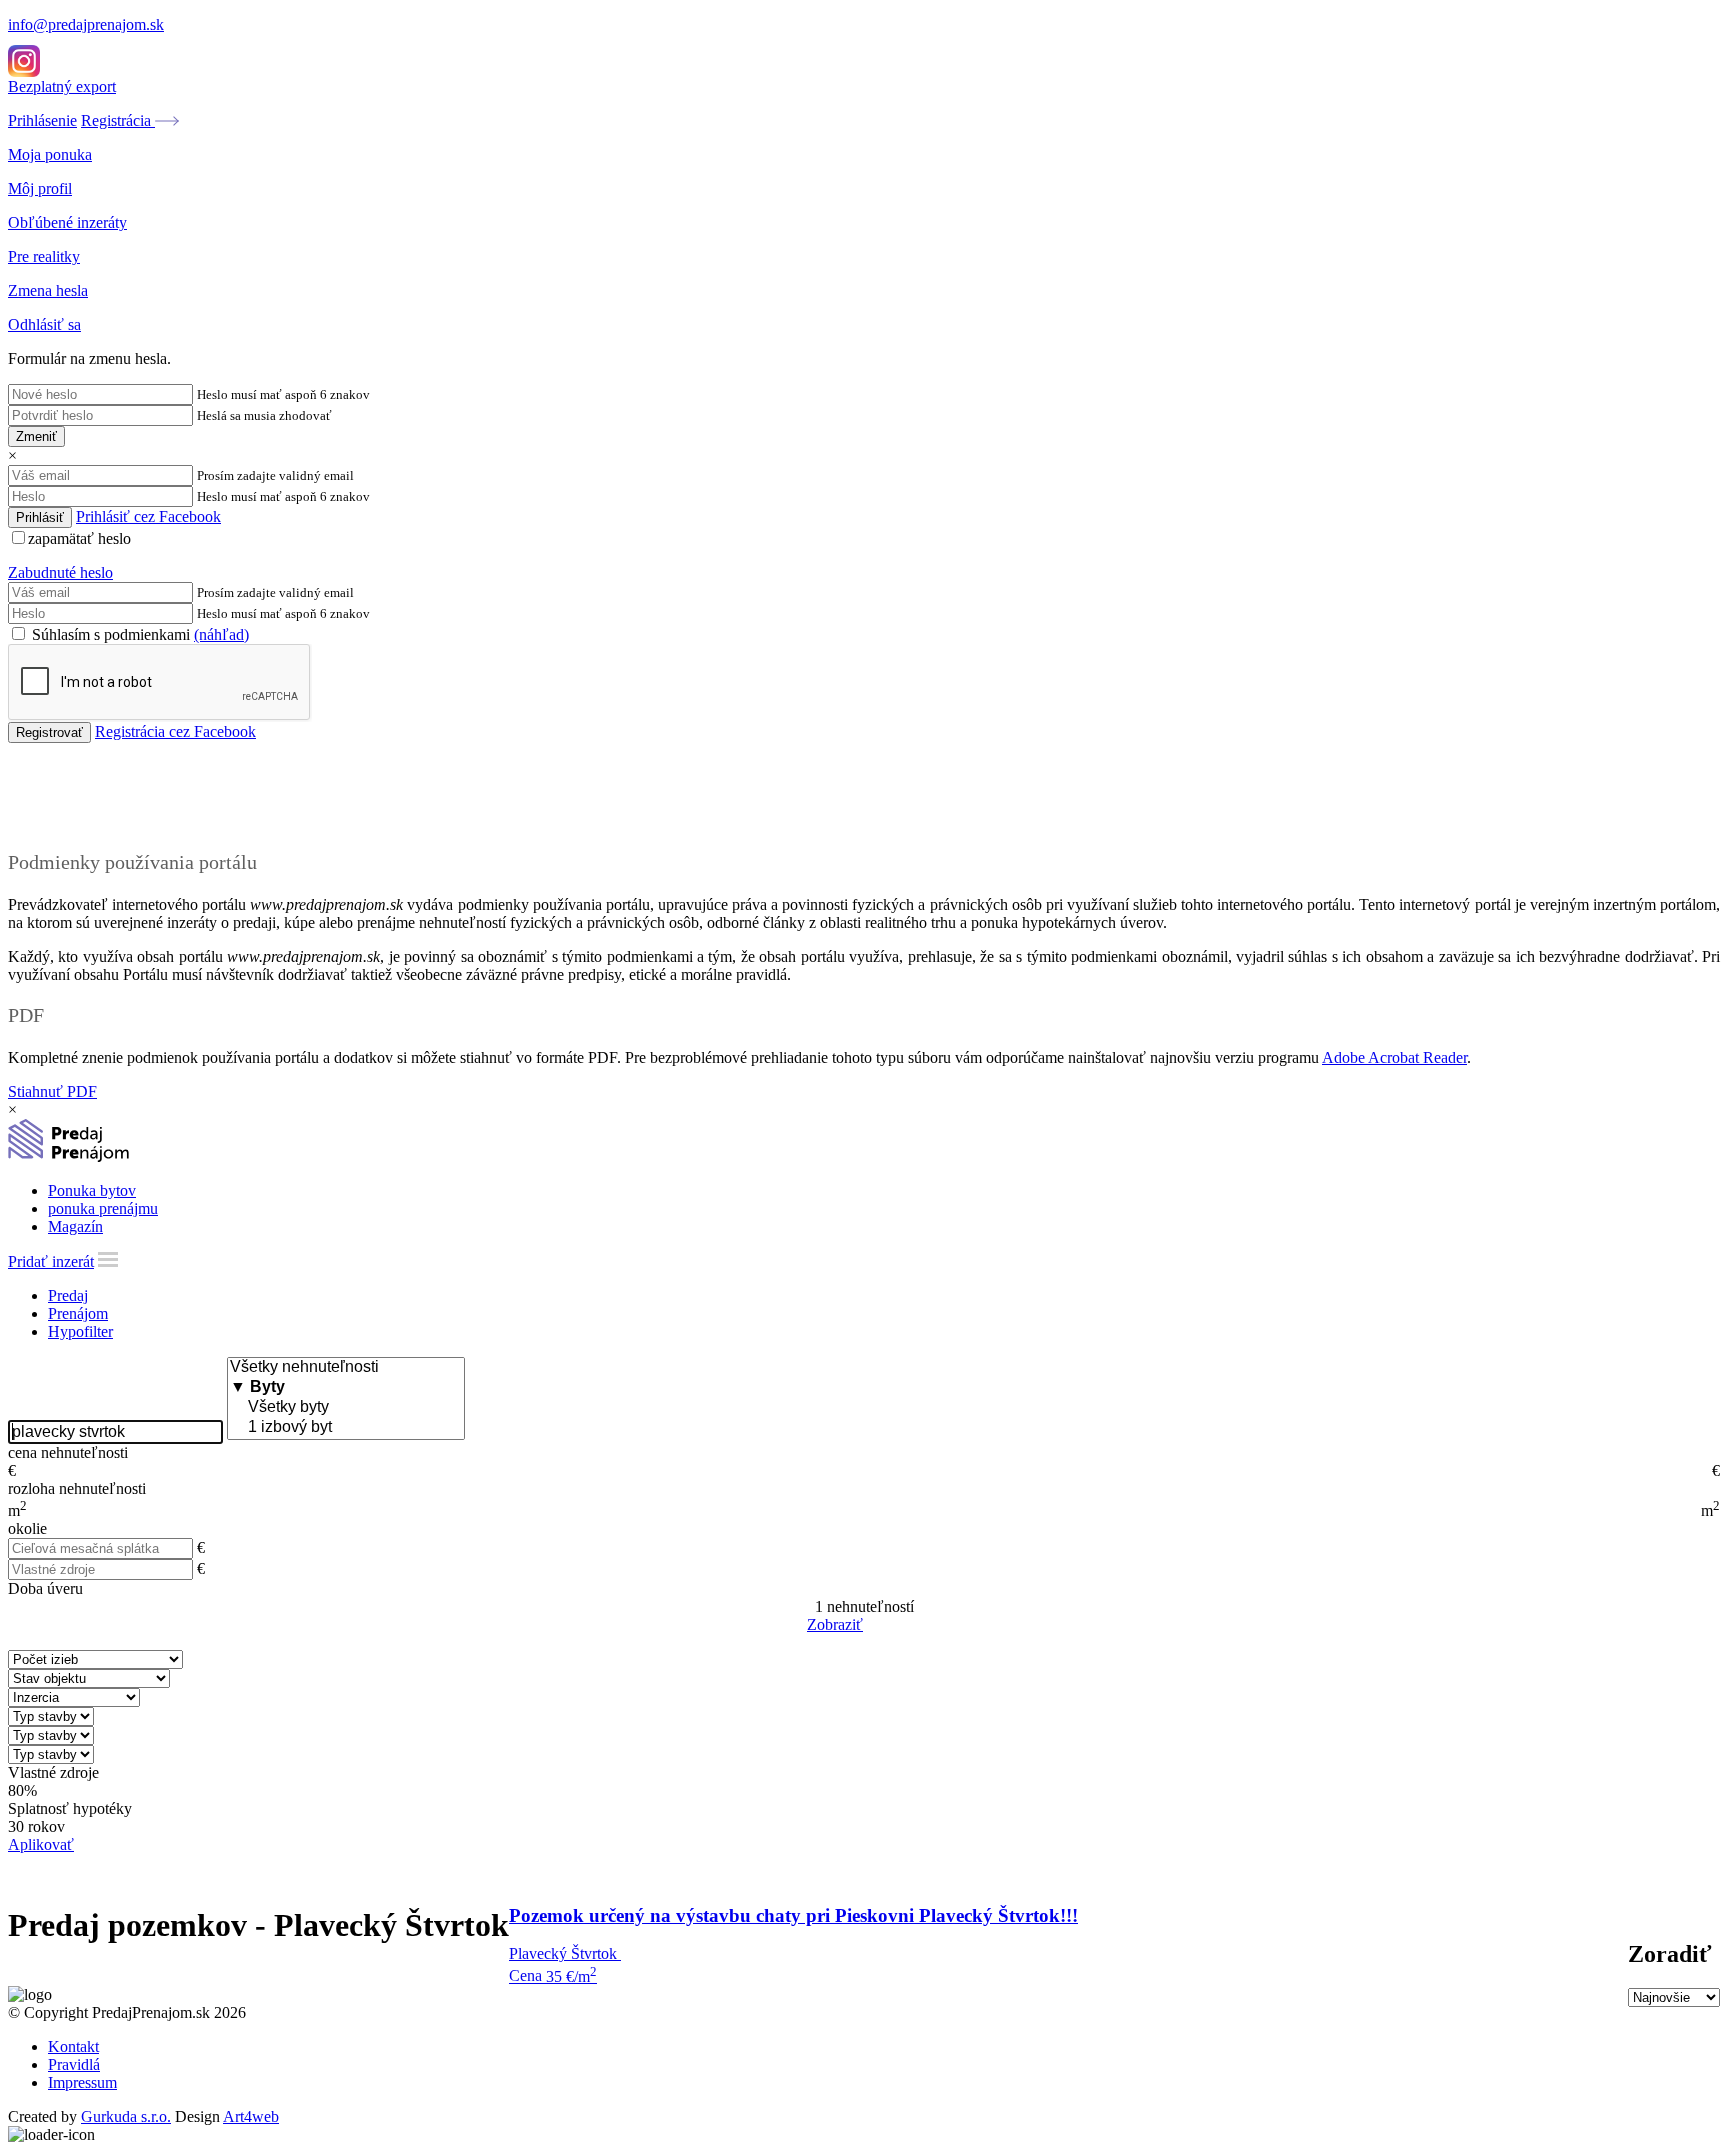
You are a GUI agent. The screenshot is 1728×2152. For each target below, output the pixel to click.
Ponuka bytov (92, 1190)
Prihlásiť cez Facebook (148, 516)
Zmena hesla (48, 290)
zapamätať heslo (79, 538)
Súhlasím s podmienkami (138, 634)
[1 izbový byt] (346, 1428)
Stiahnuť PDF (52, 1091)
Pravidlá (74, 2064)
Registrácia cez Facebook (175, 731)
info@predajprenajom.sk (86, 24)
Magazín (75, 1226)
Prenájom (78, 1313)
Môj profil (40, 188)
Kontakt (73, 2046)
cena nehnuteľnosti (68, 1452)
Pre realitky (44, 256)
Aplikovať (41, 1844)
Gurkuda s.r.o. (126, 2116)
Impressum (82, 2082)
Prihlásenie (42, 120)
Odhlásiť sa (44, 324)
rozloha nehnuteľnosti (77, 1488)
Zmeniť (36, 436)
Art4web (251, 2116)
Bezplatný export (62, 86)
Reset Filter (894, 1626)
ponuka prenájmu (103, 1208)
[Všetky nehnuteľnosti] (346, 1368)
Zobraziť (835, 1624)
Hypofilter (80, 1331)
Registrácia (118, 120)
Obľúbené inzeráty (67, 222)
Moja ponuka (50, 154)
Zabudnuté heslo (60, 572)
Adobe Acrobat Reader (1394, 1057)
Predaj (68, 1295)
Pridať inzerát (51, 1261)
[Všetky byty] (346, 1408)
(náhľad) (221, 634)
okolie (27, 1528)
